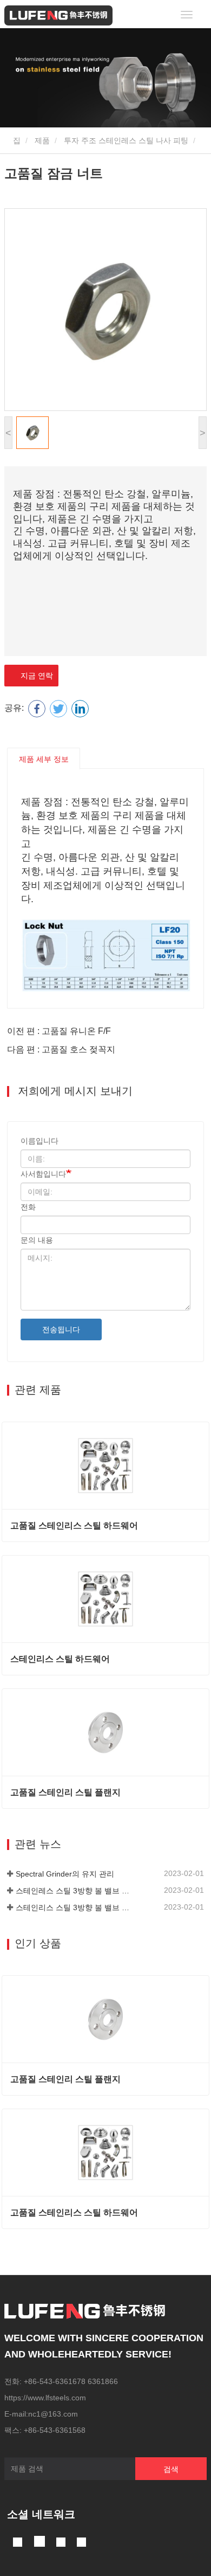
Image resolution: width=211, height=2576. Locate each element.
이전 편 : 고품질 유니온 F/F (59, 1031)
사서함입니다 (43, 1174)
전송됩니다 (61, 1329)
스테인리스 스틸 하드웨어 (60, 1659)
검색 (171, 2469)
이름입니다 (39, 1141)
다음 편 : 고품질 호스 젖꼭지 (61, 1049)
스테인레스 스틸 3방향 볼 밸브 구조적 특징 (75, 1891)
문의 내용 (37, 1240)
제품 (42, 140)
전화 (28, 1207)
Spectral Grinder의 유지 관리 (65, 1874)
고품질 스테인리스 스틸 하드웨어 (74, 1525)
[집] (58, 15)
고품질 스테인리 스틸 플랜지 (65, 1792)
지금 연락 (35, 676)
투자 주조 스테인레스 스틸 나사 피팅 (126, 140)
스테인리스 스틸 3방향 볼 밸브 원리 (75, 1907)
